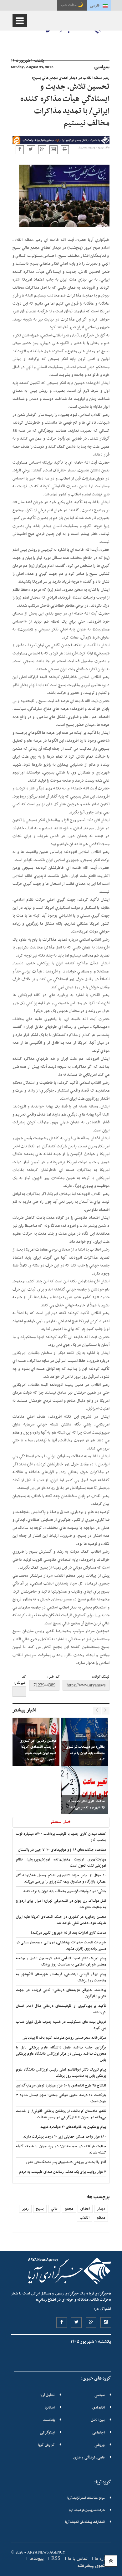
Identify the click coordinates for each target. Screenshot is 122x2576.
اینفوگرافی (47, 2433)
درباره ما (103, 2559)
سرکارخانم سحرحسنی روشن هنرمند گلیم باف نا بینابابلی (64, 2038)
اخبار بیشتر (25, 1710)
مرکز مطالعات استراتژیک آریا (86, 2498)
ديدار (101, 2209)
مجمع (69, 2209)
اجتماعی (99, 2433)
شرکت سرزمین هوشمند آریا (87, 2510)
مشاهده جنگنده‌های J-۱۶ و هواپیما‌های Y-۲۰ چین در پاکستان (62, 1850)
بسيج (40, 2209)
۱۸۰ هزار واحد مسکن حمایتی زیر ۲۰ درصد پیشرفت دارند (65, 2137)
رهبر (25, 2209)
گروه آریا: (103, 2482)
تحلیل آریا (48, 2395)
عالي (54, 2209)
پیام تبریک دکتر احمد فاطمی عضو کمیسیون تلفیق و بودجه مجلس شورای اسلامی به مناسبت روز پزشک (61, 1961)
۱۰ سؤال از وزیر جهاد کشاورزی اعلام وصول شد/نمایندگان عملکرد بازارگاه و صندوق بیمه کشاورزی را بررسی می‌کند (61, 1879)
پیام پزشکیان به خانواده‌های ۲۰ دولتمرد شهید (73, 2127)
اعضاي (85, 2209)
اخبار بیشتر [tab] (61, 1822)
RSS (56, 2559)
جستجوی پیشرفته (94, 2566)
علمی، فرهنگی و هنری (89, 2458)
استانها (50, 2408)
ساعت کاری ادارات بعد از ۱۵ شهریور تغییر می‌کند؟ (68, 1933)
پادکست (49, 2420)
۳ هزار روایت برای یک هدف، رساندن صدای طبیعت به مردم (63, 2172)
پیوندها (37, 2559)
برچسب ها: (98, 2197)
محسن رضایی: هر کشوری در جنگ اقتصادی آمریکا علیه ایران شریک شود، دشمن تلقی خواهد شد (61, 1920)
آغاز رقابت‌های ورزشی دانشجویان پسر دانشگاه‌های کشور (66, 2162)
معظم (101, 2218)
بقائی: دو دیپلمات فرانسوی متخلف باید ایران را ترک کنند (65, 1891)
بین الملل (98, 2420)
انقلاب (85, 2218)
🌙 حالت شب (72, 5)
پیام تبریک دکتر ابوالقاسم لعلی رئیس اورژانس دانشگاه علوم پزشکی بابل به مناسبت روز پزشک (61, 2073)
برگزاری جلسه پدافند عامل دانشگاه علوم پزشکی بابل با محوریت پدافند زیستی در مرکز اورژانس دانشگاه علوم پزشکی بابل (61, 2054)
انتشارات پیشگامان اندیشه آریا (85, 2522)
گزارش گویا (46, 2445)
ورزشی (100, 2445)
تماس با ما (78, 2559)
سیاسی (100, 2395)
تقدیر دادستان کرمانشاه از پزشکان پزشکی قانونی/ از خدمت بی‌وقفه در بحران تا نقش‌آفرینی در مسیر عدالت (61, 2114)
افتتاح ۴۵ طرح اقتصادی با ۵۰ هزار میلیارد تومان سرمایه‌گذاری (61, 2086)
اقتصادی (99, 2408)
